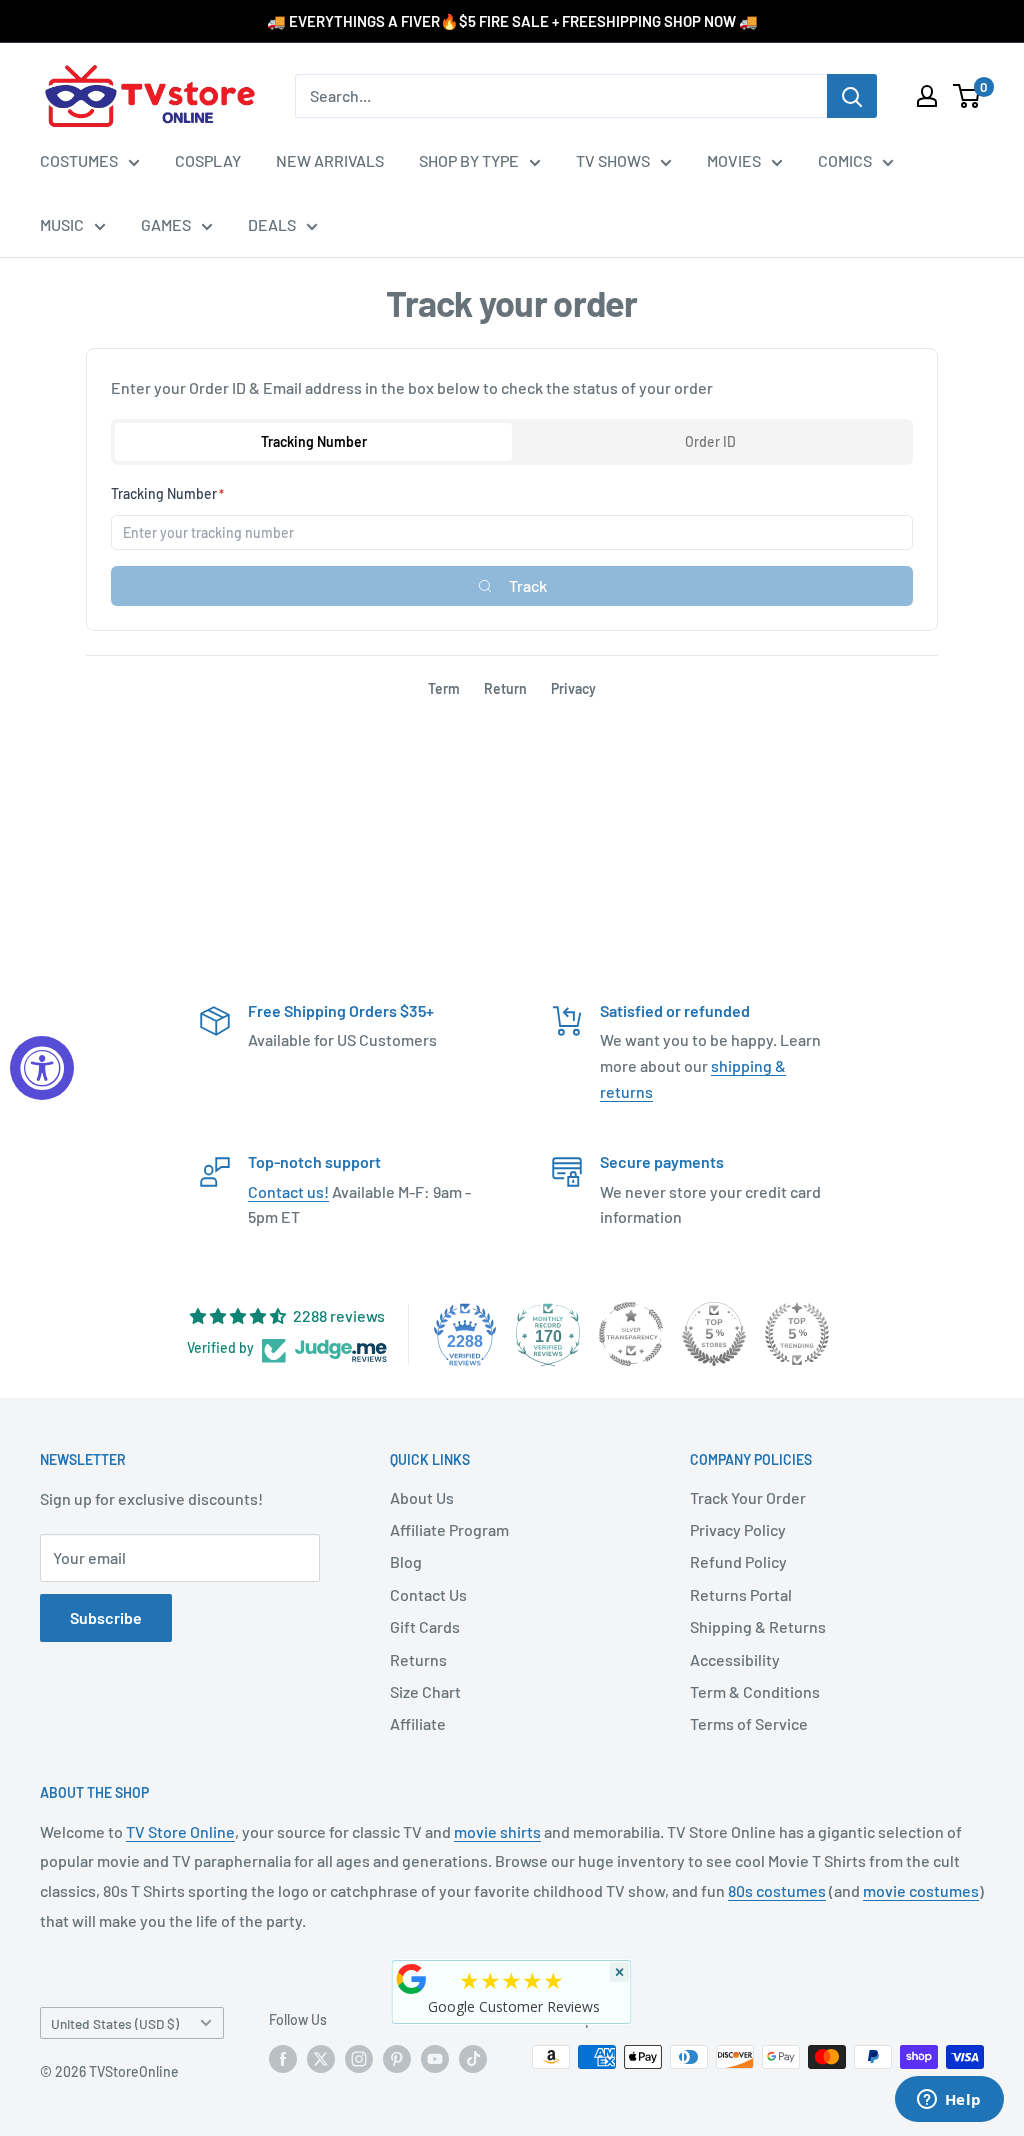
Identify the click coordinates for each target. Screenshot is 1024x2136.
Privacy (573, 688)
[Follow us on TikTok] (473, 2059)
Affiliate (418, 1723)
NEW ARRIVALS (330, 160)
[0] (967, 96)
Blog (406, 1561)
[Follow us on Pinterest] (397, 2059)
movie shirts (497, 1831)
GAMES (166, 224)
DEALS (272, 224)
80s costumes (777, 1890)
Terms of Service (749, 1723)
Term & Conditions (755, 1691)
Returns (418, 1659)
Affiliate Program (449, 1529)
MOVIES (734, 160)
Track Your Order (748, 1497)
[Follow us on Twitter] (321, 2059)
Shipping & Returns (758, 1626)
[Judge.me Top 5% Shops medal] (714, 1334)
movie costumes (921, 1890)
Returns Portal (741, 1594)
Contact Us (428, 1594)
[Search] (852, 96)
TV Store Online (180, 1831)
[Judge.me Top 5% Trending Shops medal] (797, 1334)
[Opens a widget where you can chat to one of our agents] (949, 2101)
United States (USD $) (115, 2023)
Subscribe (106, 1617)
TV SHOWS (613, 160)
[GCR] (412, 1979)
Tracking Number (314, 441)
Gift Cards (425, 1626)
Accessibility (735, 1659)
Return (505, 688)
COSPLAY (208, 160)
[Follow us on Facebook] (283, 2059)
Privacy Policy (738, 1529)
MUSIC (62, 224)
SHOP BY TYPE (469, 160)
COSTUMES (79, 160)
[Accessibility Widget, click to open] (42, 1068)
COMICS (845, 160)
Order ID (710, 441)
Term (444, 688)
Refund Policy (738, 1561)
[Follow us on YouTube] (435, 2059)
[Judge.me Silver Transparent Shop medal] (631, 1334)
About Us (422, 1497)
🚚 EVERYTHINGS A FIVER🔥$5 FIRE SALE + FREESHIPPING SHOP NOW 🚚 (512, 21)
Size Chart (425, 1691)
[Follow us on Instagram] (359, 2059)
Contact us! (288, 1191)
